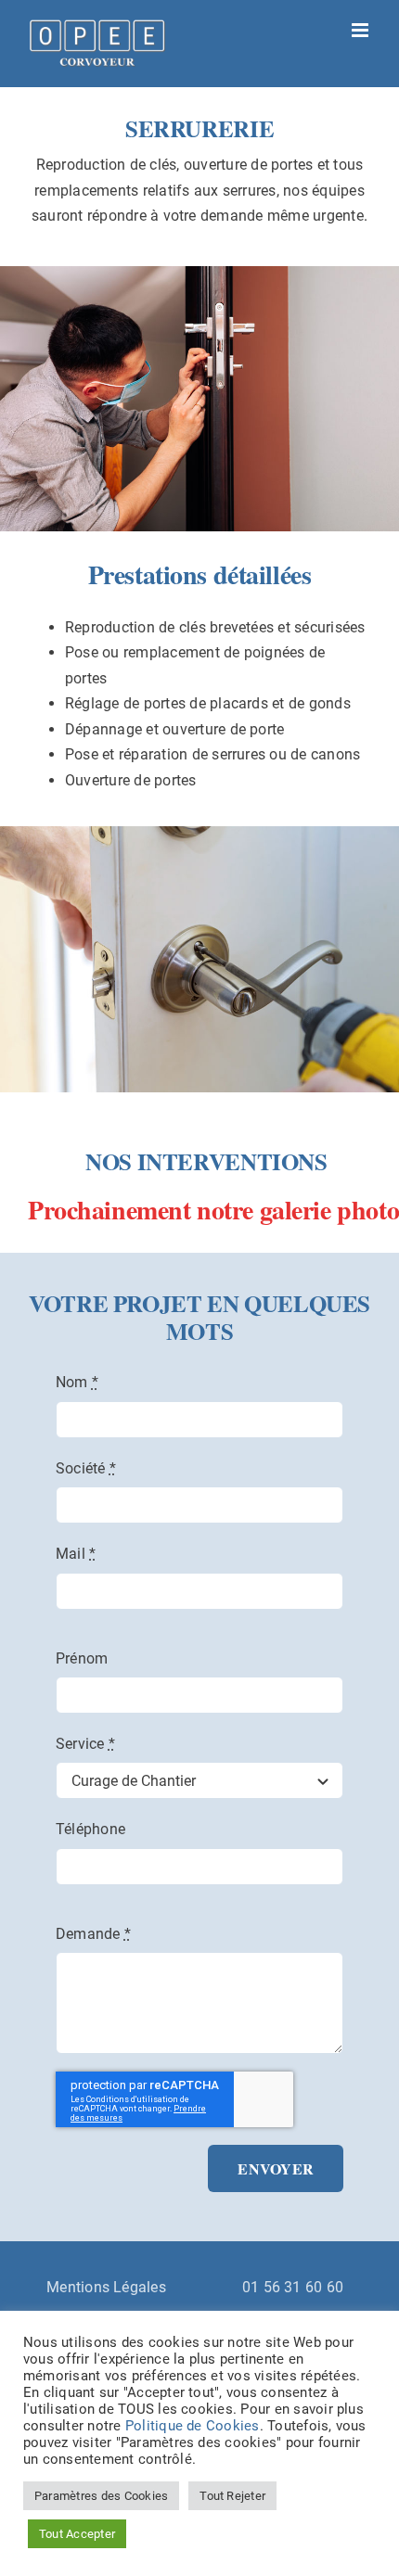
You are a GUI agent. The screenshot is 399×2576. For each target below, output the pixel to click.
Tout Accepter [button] (77, 2534)
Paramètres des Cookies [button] (101, 2496)
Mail (76, 1554)
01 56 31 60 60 (293, 2287)
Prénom (82, 1658)
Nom (77, 1382)
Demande (93, 1934)
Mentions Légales (106, 2287)
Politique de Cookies (193, 2426)
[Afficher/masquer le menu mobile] (361, 30)
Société (86, 1468)
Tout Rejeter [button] (232, 2496)
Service (85, 1744)
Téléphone (90, 1829)
